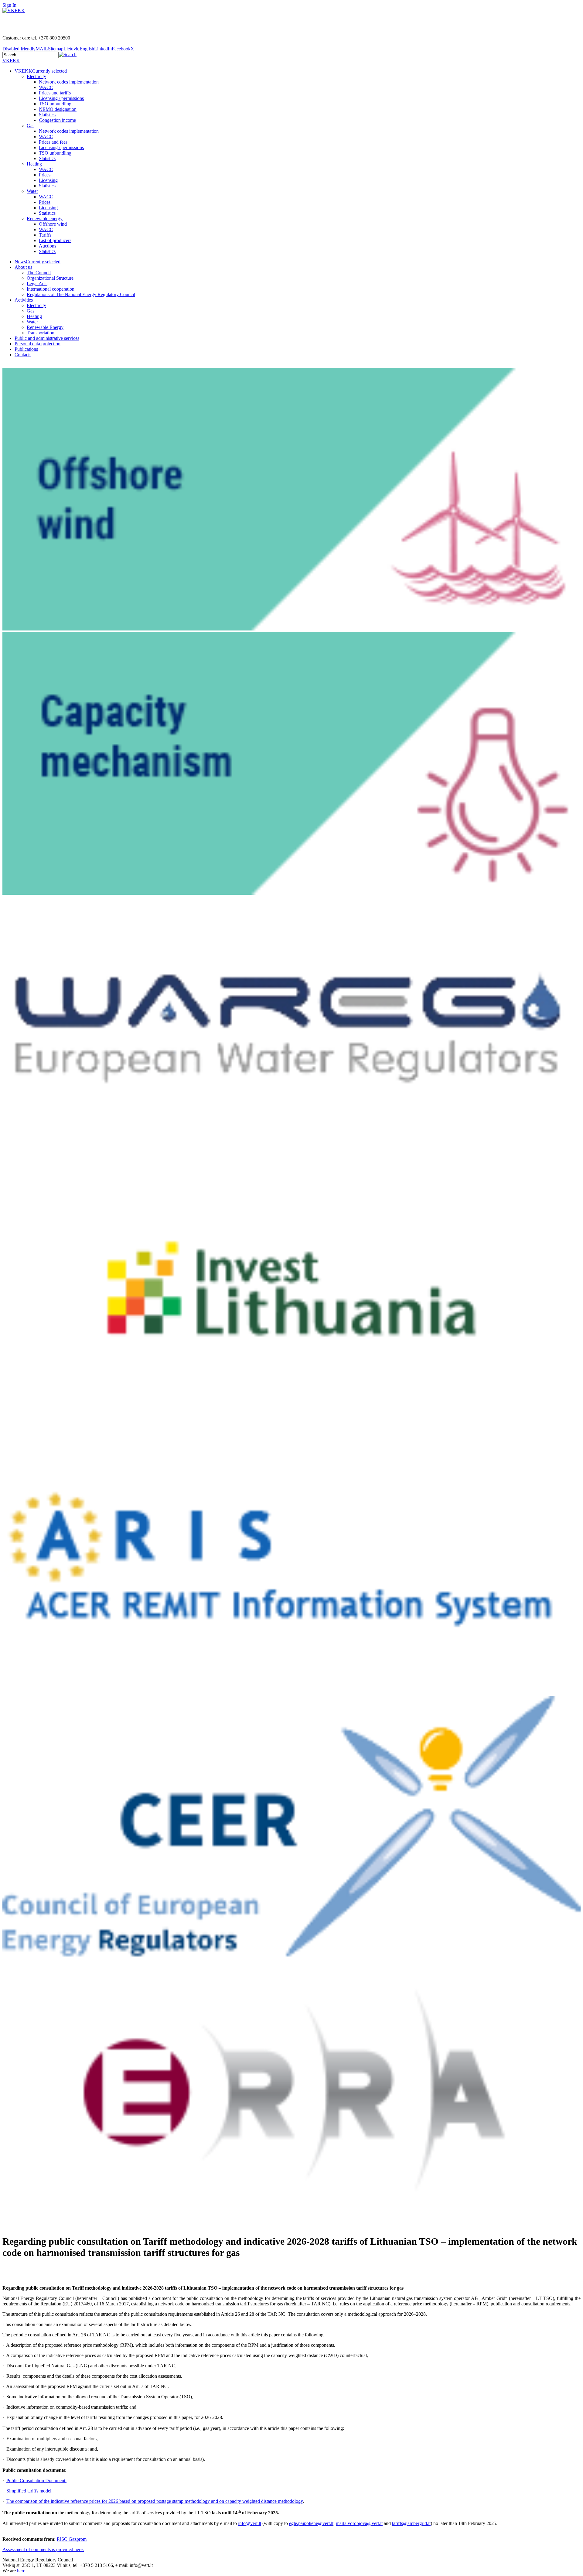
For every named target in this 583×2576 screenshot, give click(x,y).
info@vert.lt (250, 2523)
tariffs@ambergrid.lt (411, 2523)
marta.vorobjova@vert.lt (359, 2523)
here (21, 2571)
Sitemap (56, 49)
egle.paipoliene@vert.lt (311, 2523)
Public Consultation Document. (36, 2480)
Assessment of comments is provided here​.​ (43, 2549)
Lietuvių (72, 49)
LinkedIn (103, 49)
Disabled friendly (19, 49)
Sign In (9, 5)
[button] (68, 55)
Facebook (121, 49)
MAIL (42, 49)
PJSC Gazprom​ (72, 2539)
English (87, 49)
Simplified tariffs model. (29, 2491)
